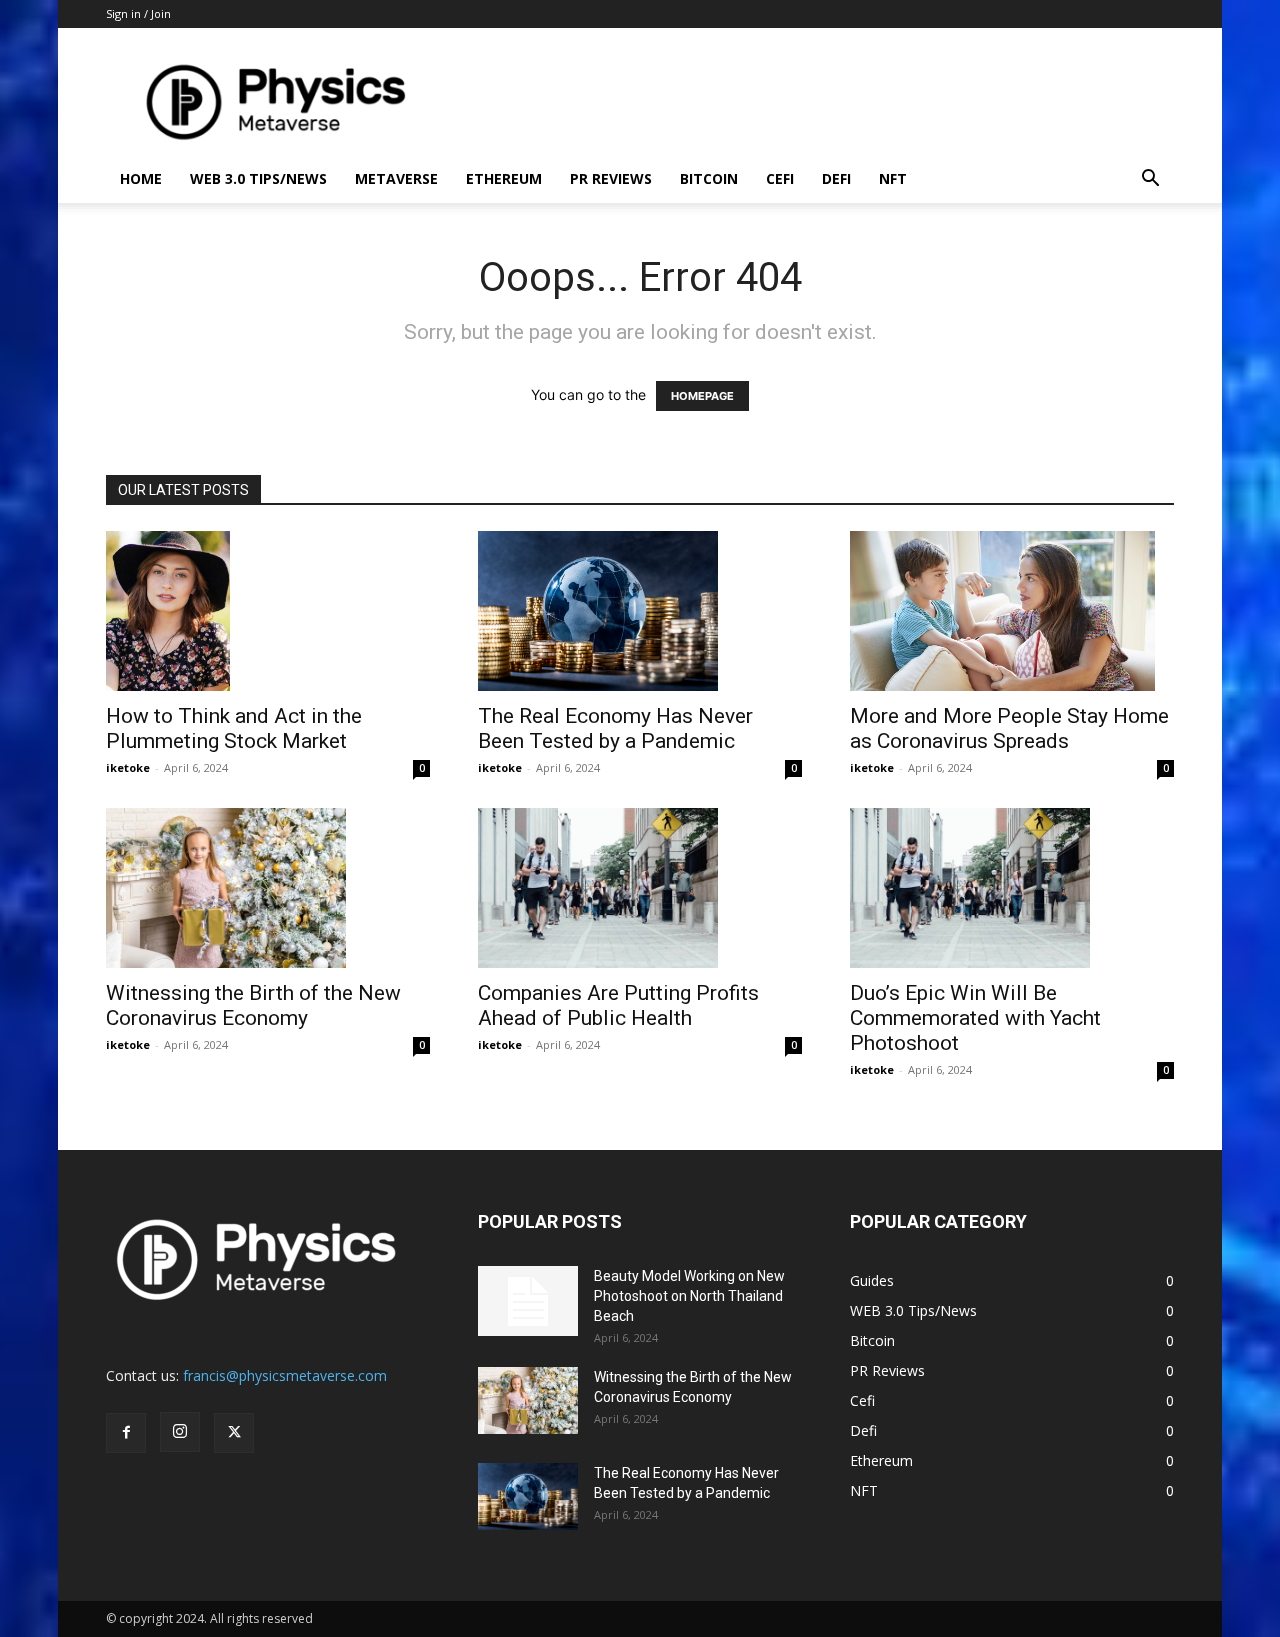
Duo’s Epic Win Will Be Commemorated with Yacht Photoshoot (975, 1018)
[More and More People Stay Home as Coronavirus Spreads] (1012, 611)
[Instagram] (180, 1432)
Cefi (780, 178)
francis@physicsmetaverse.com (285, 1375)
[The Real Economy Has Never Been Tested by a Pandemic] (640, 611)
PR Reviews (611, 178)
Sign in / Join (138, 13)
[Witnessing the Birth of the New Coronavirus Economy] (268, 888)
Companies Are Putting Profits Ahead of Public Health (618, 1005)
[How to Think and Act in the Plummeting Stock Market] (268, 611)
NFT (893, 178)
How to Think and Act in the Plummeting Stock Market (234, 728)
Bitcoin (709, 178)
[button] (1150, 180)
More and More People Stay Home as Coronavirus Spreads (1009, 728)
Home (141, 178)
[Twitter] (234, 1433)
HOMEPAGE (702, 396)
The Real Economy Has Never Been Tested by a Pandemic (615, 728)
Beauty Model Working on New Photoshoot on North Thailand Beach (689, 1296)
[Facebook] (126, 1433)
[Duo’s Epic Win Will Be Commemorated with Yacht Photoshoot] (1012, 888)
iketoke (128, 767)
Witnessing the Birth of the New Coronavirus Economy (253, 1005)
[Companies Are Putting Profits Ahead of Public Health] (640, 888)
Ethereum (504, 178)
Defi (836, 178)
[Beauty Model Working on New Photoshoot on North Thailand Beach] (528, 1301)
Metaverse (396, 178)
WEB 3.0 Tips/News (258, 178)
